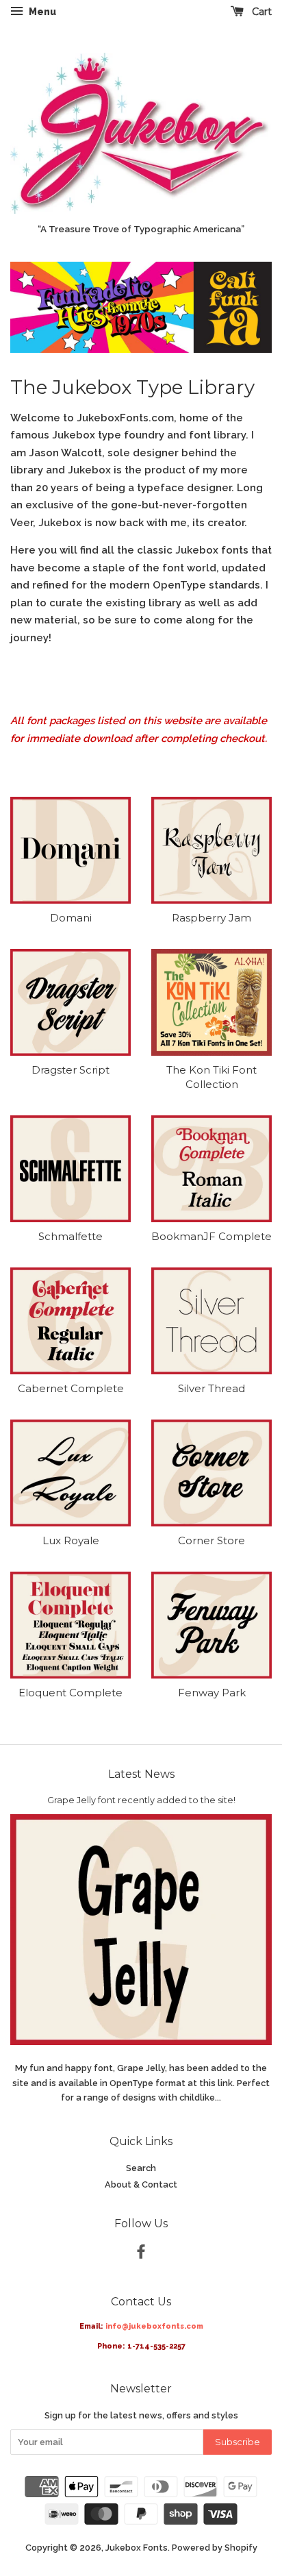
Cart (260, 12)
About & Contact (141, 2184)
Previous (39, 308)
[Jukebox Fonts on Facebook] (141, 2254)
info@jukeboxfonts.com (154, 2326)
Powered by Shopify (215, 2548)
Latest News (141, 1774)
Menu (41, 12)
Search (141, 2168)
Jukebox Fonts (137, 2548)
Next (243, 308)
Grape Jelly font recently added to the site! (141, 1800)
